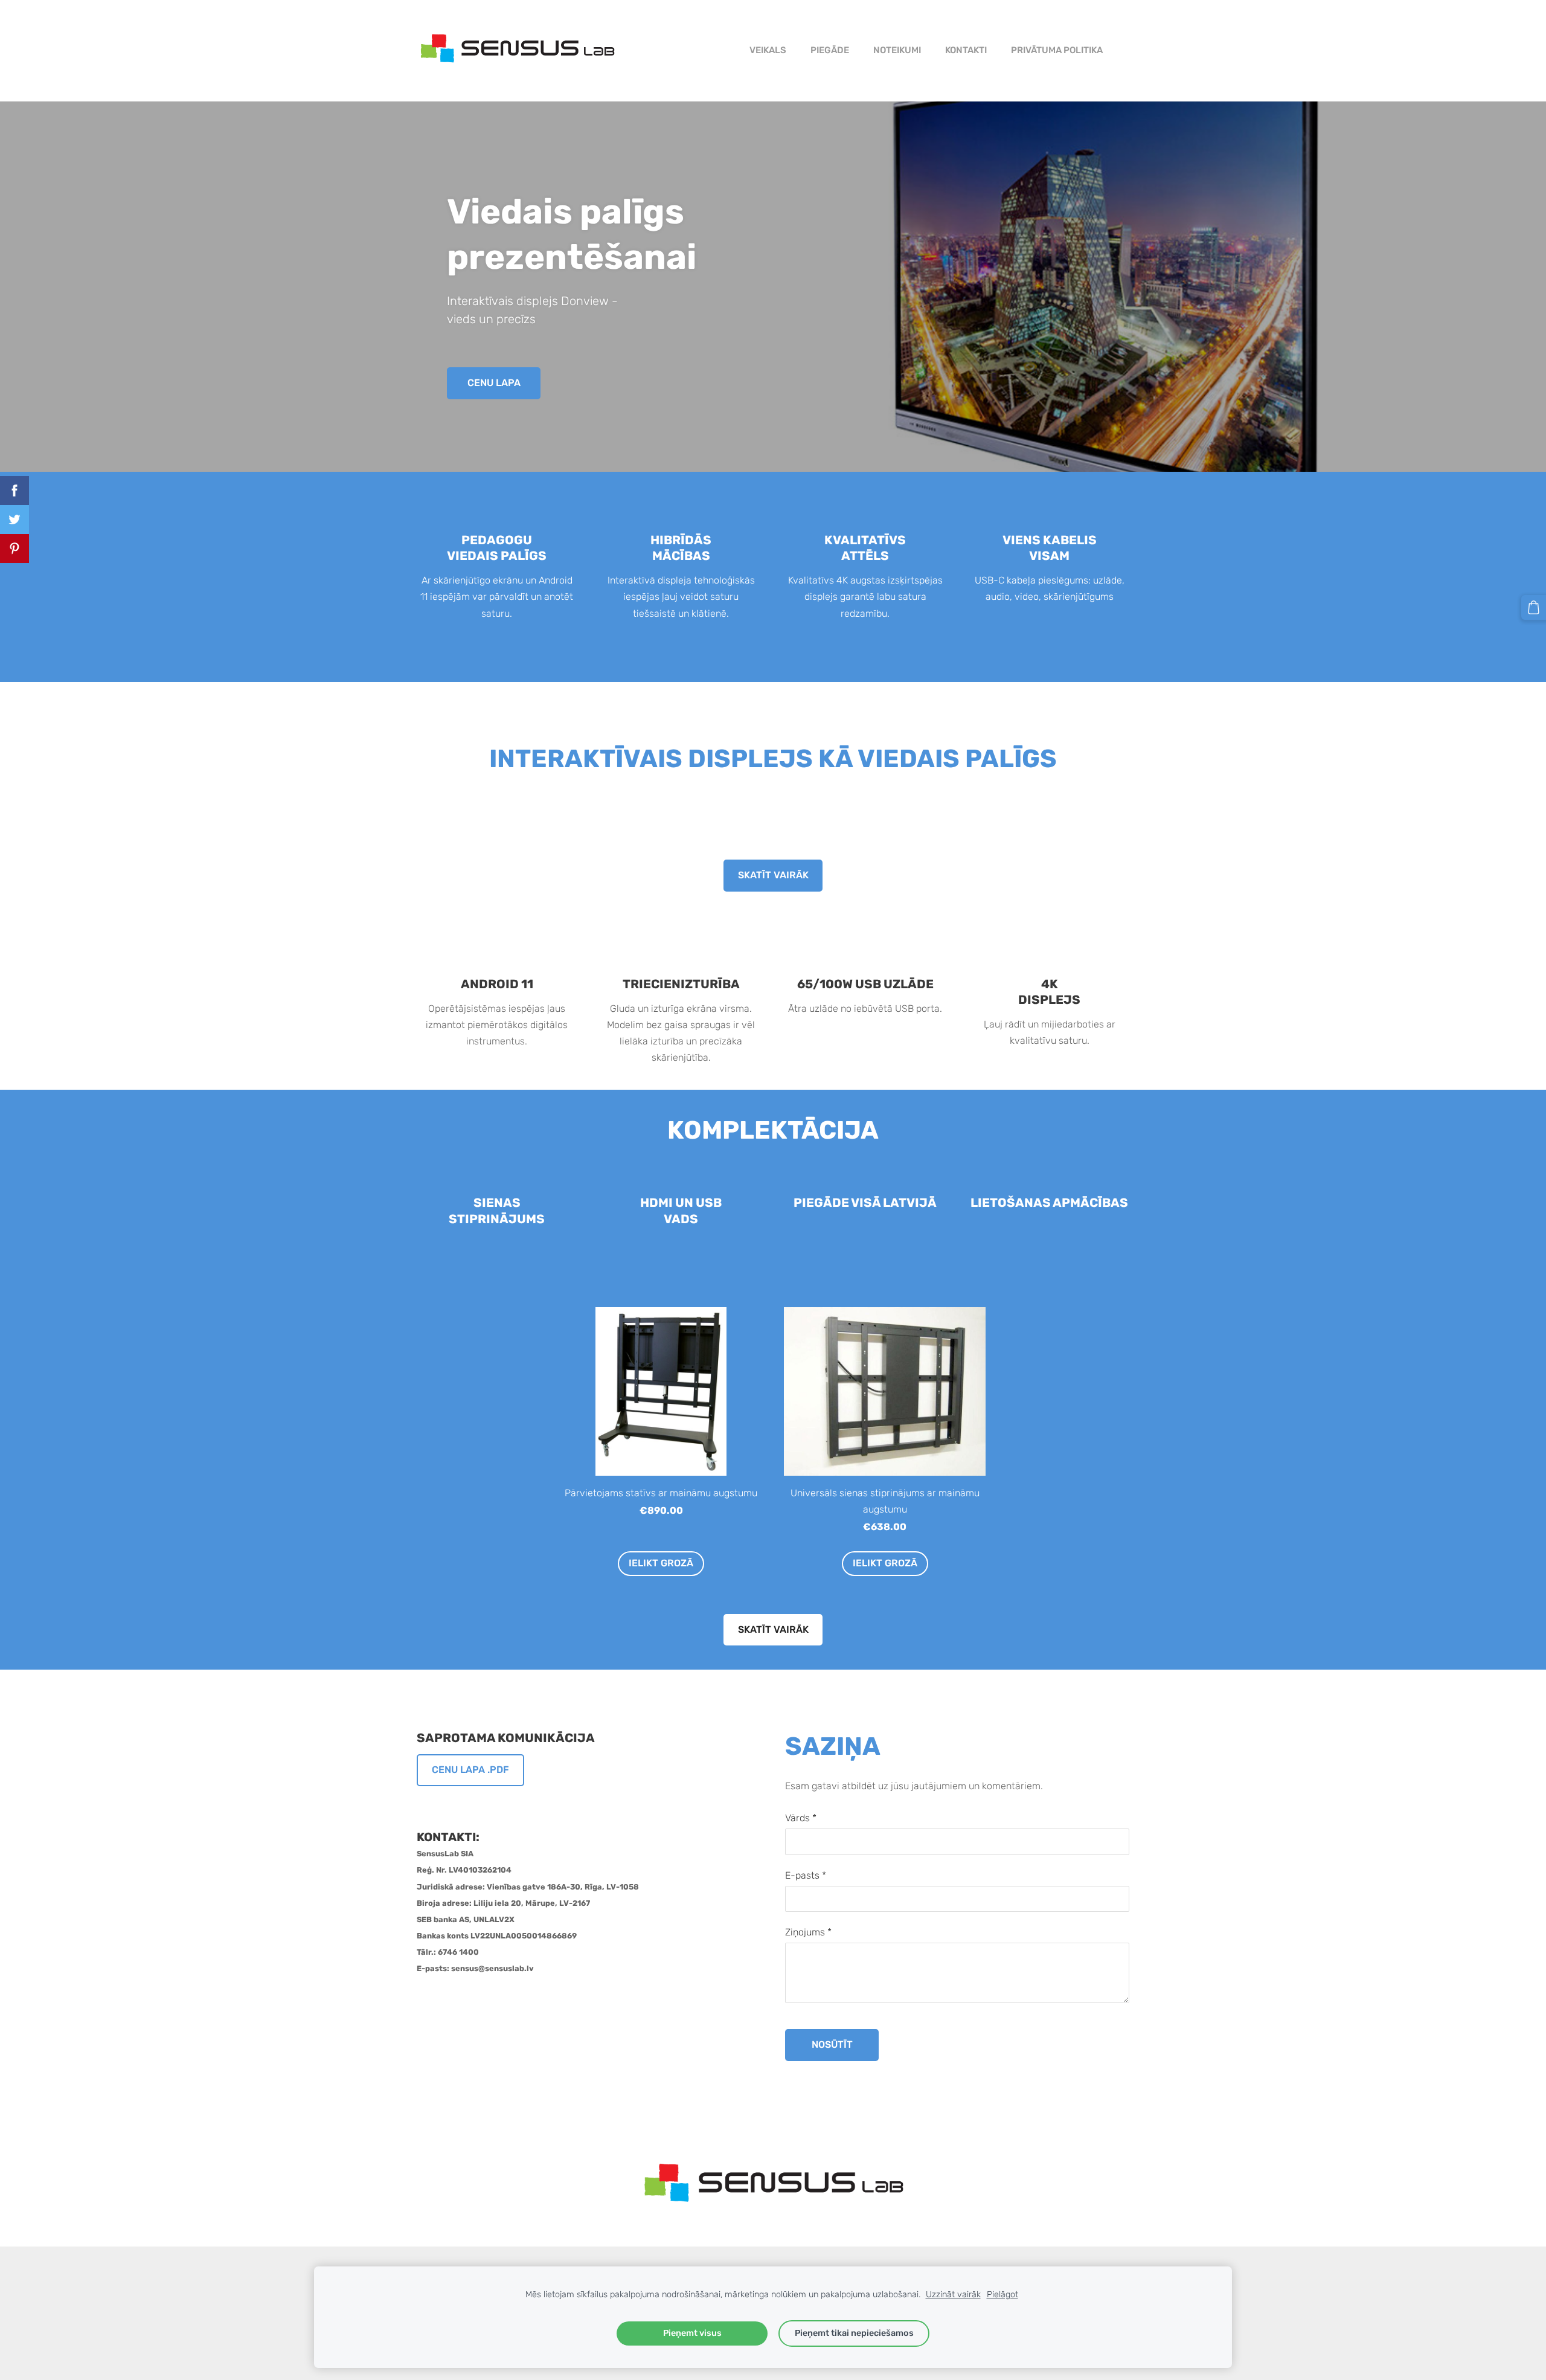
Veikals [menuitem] (768, 50)
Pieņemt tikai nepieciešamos (854, 2333)
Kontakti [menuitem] (966, 50)
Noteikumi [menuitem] (897, 50)
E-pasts (806, 1875)
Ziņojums (808, 1932)
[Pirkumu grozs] (1534, 607)
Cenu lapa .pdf (470, 1770)
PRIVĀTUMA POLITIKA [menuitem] (1057, 50)
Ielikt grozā (661, 1563)
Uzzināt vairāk (953, 2295)
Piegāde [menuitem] (830, 50)
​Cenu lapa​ (494, 383)
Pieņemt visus (692, 2333)
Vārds (801, 1818)
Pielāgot (1002, 2295)
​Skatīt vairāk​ (773, 875)
